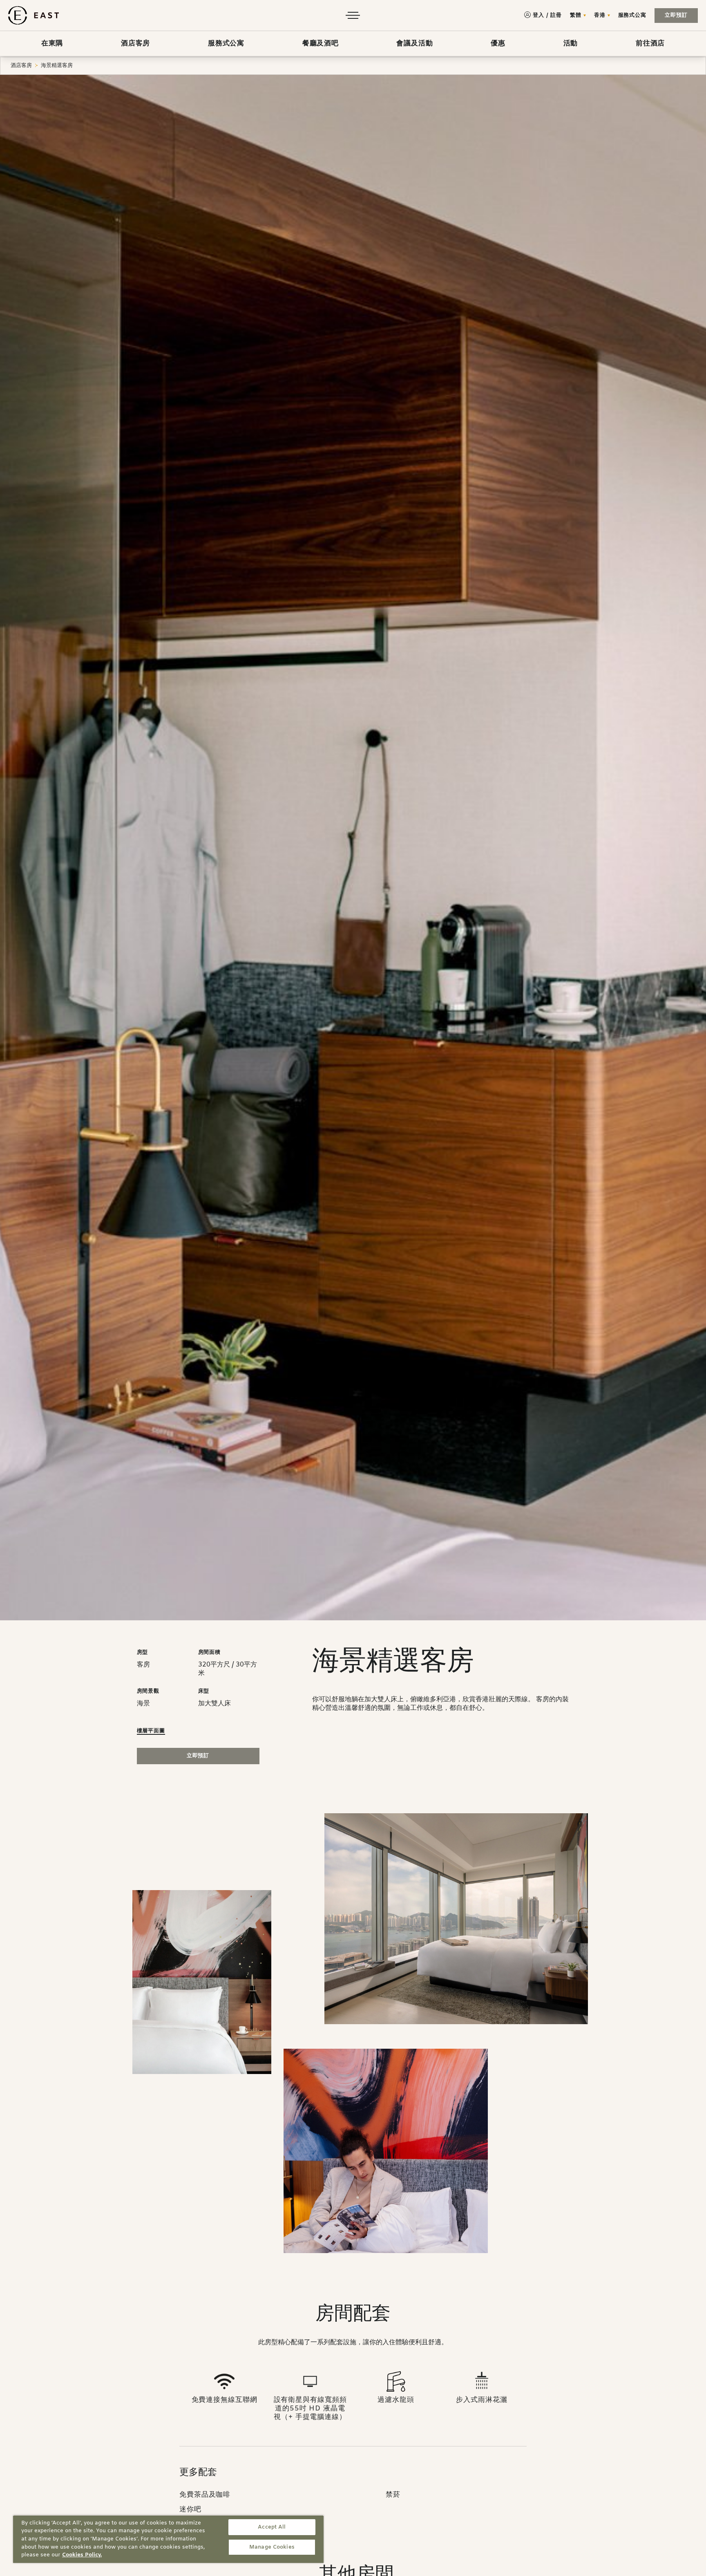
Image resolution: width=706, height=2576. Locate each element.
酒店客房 (21, 66)
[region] (168, 2539)
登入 (538, 15)
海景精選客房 (57, 66)
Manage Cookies (272, 2547)
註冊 (556, 15)
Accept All (272, 2527)
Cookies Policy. (82, 2555)
